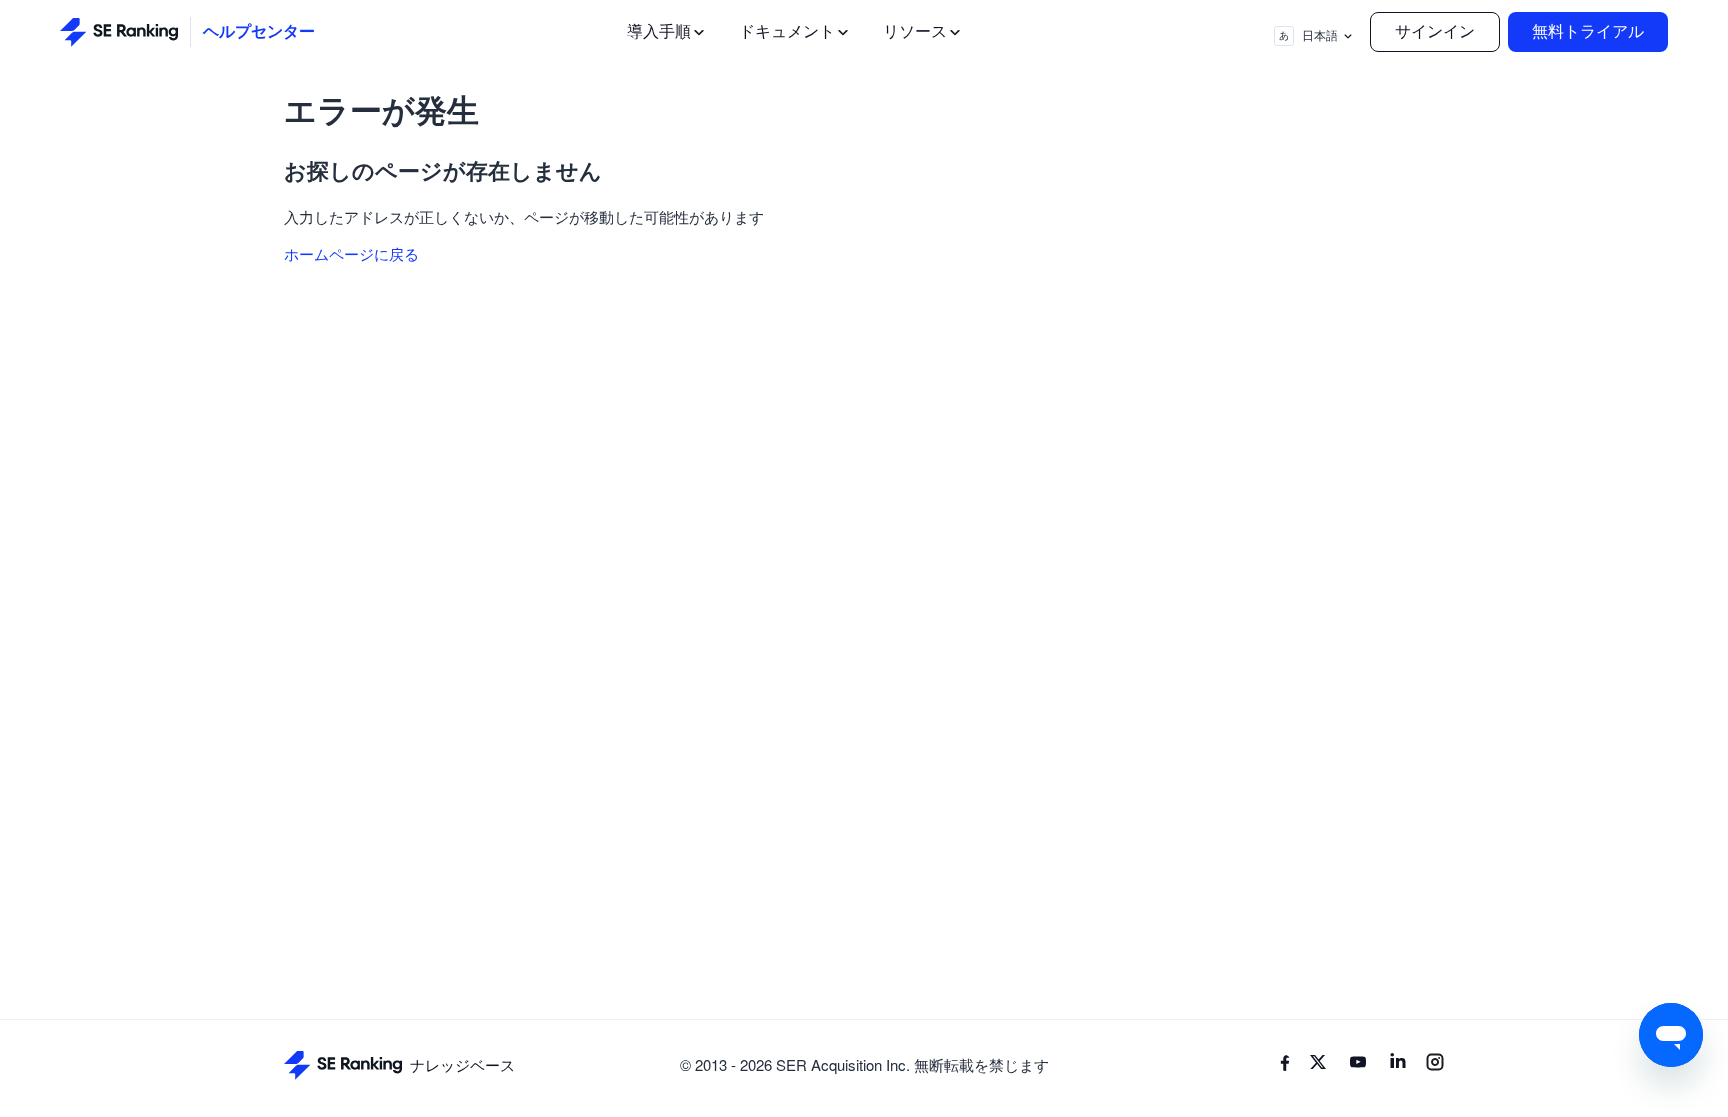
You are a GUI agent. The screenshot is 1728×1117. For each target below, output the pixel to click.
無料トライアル (1588, 31)
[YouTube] (1358, 1065)
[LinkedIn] (1398, 1065)
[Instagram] (1435, 1065)
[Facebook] (1285, 1065)
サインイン (1435, 31)
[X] (1318, 1065)
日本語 (1308, 35)
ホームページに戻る (351, 253)
